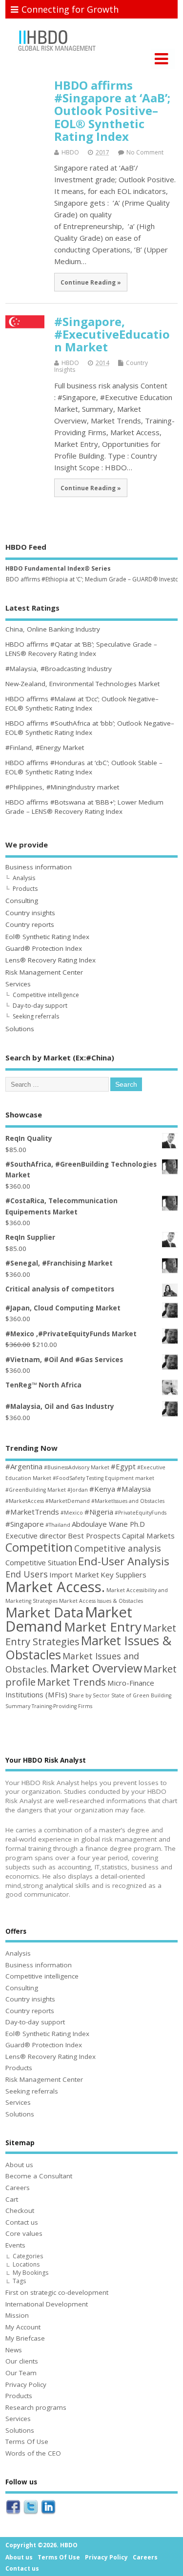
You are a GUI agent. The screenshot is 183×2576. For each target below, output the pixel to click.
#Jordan (78, 1490)
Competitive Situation (41, 1562)
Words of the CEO (33, 2453)
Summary (18, 1706)
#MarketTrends (32, 1512)
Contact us (22, 2222)
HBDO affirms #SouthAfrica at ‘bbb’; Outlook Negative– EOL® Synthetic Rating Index (90, 728)
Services (18, 984)
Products (25, 889)
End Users (27, 1574)
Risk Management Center (44, 972)
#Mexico (72, 1513)
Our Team (21, 2373)
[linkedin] (48, 2515)
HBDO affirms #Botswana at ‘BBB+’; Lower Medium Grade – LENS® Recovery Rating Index (84, 807)
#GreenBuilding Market (36, 1490)
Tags (19, 2281)
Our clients (22, 2361)
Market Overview (96, 1668)
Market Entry (103, 1627)
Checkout (20, 2211)
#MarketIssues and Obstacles (128, 1501)
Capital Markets (148, 1536)
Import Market (74, 1575)
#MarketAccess (25, 1501)
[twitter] (31, 2515)
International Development (47, 2304)
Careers (18, 2188)
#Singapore (25, 1524)
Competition (39, 1547)
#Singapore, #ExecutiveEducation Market (112, 334)
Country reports (30, 924)
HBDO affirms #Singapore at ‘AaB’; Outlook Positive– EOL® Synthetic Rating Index (112, 111)
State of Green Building (141, 1695)
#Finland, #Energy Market (45, 748)
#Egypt (123, 1466)
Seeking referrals (36, 1016)
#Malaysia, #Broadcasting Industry (59, 669)
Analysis (24, 878)
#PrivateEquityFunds (141, 1513)
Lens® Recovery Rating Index (51, 960)
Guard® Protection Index (44, 948)
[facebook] (13, 2515)
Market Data (44, 1612)
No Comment (145, 152)
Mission (17, 2315)
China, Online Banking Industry (53, 629)
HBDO (70, 152)
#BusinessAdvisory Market (77, 1467)
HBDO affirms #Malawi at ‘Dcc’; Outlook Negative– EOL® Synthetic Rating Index (82, 703)
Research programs (36, 2407)
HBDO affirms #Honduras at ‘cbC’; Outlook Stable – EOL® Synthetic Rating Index (84, 767)
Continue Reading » (91, 282)
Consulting (22, 901)
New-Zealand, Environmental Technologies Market (82, 684)
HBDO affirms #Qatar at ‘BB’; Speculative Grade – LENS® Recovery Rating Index (81, 649)
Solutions (20, 1029)
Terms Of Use (27, 2441)
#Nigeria (99, 1512)
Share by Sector (89, 1695)
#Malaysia (134, 1489)
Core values (24, 2233)
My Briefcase (25, 2338)
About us (19, 2165)
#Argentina (24, 1466)
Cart (12, 2199)
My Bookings (30, 2273)
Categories (28, 2256)
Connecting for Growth (70, 9)
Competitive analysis (118, 1548)
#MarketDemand (68, 1501)
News (14, 2350)
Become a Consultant (39, 2176)
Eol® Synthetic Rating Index (47, 937)
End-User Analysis (124, 1561)
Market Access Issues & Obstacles (101, 1601)
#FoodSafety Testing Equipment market (103, 1478)
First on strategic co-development (57, 2292)
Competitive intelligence (46, 995)
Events (15, 2245)
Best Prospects (94, 1536)
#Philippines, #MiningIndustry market (62, 787)
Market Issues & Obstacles (88, 1647)
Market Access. (55, 1587)
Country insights (30, 913)
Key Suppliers (123, 1575)
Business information (39, 867)
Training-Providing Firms (62, 1706)
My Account (23, 2327)
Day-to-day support (40, 1006)
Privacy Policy (26, 2384)
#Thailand (58, 1525)
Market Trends (71, 1682)
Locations (26, 2264)
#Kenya (102, 1489)
